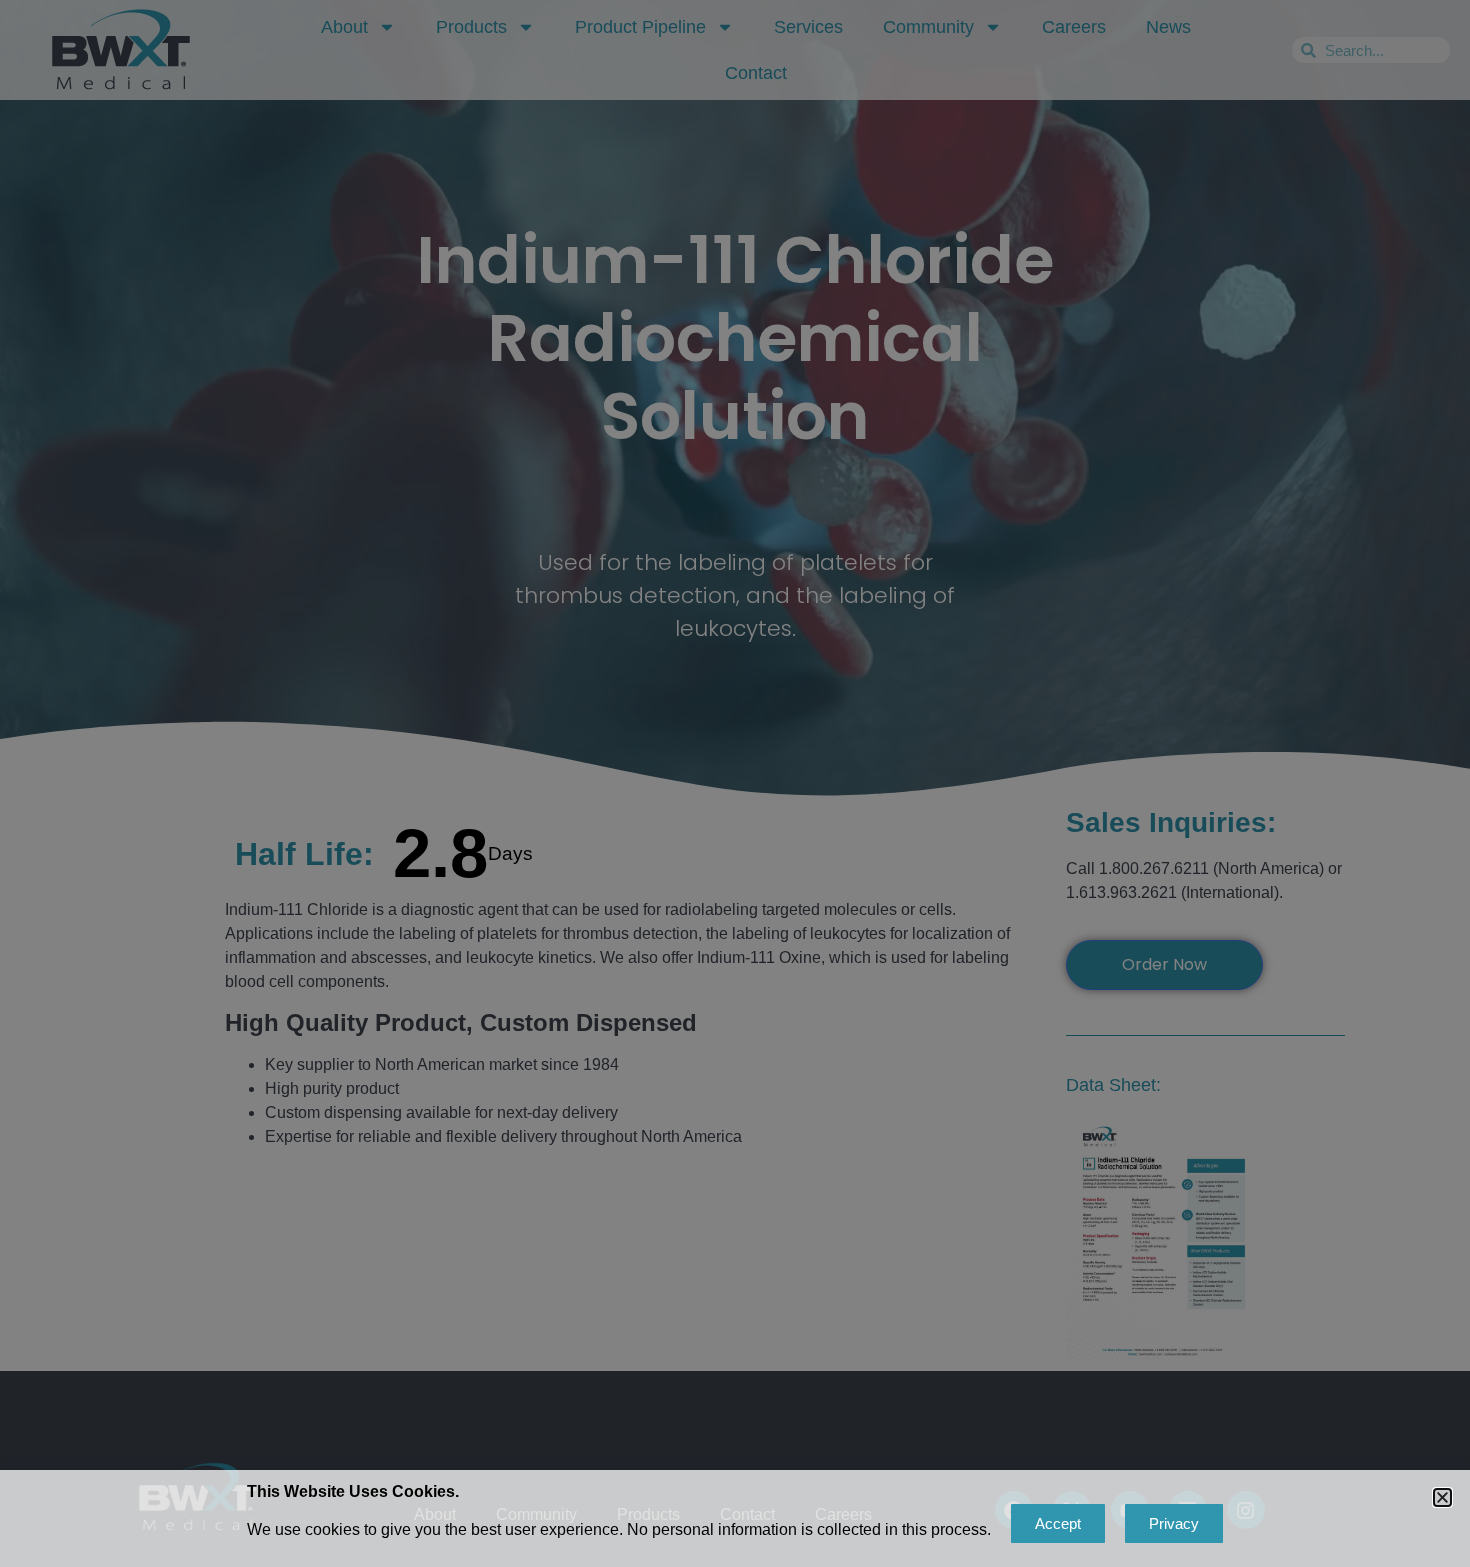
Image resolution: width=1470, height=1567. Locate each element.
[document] (735, 783)
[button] (1442, 1497)
